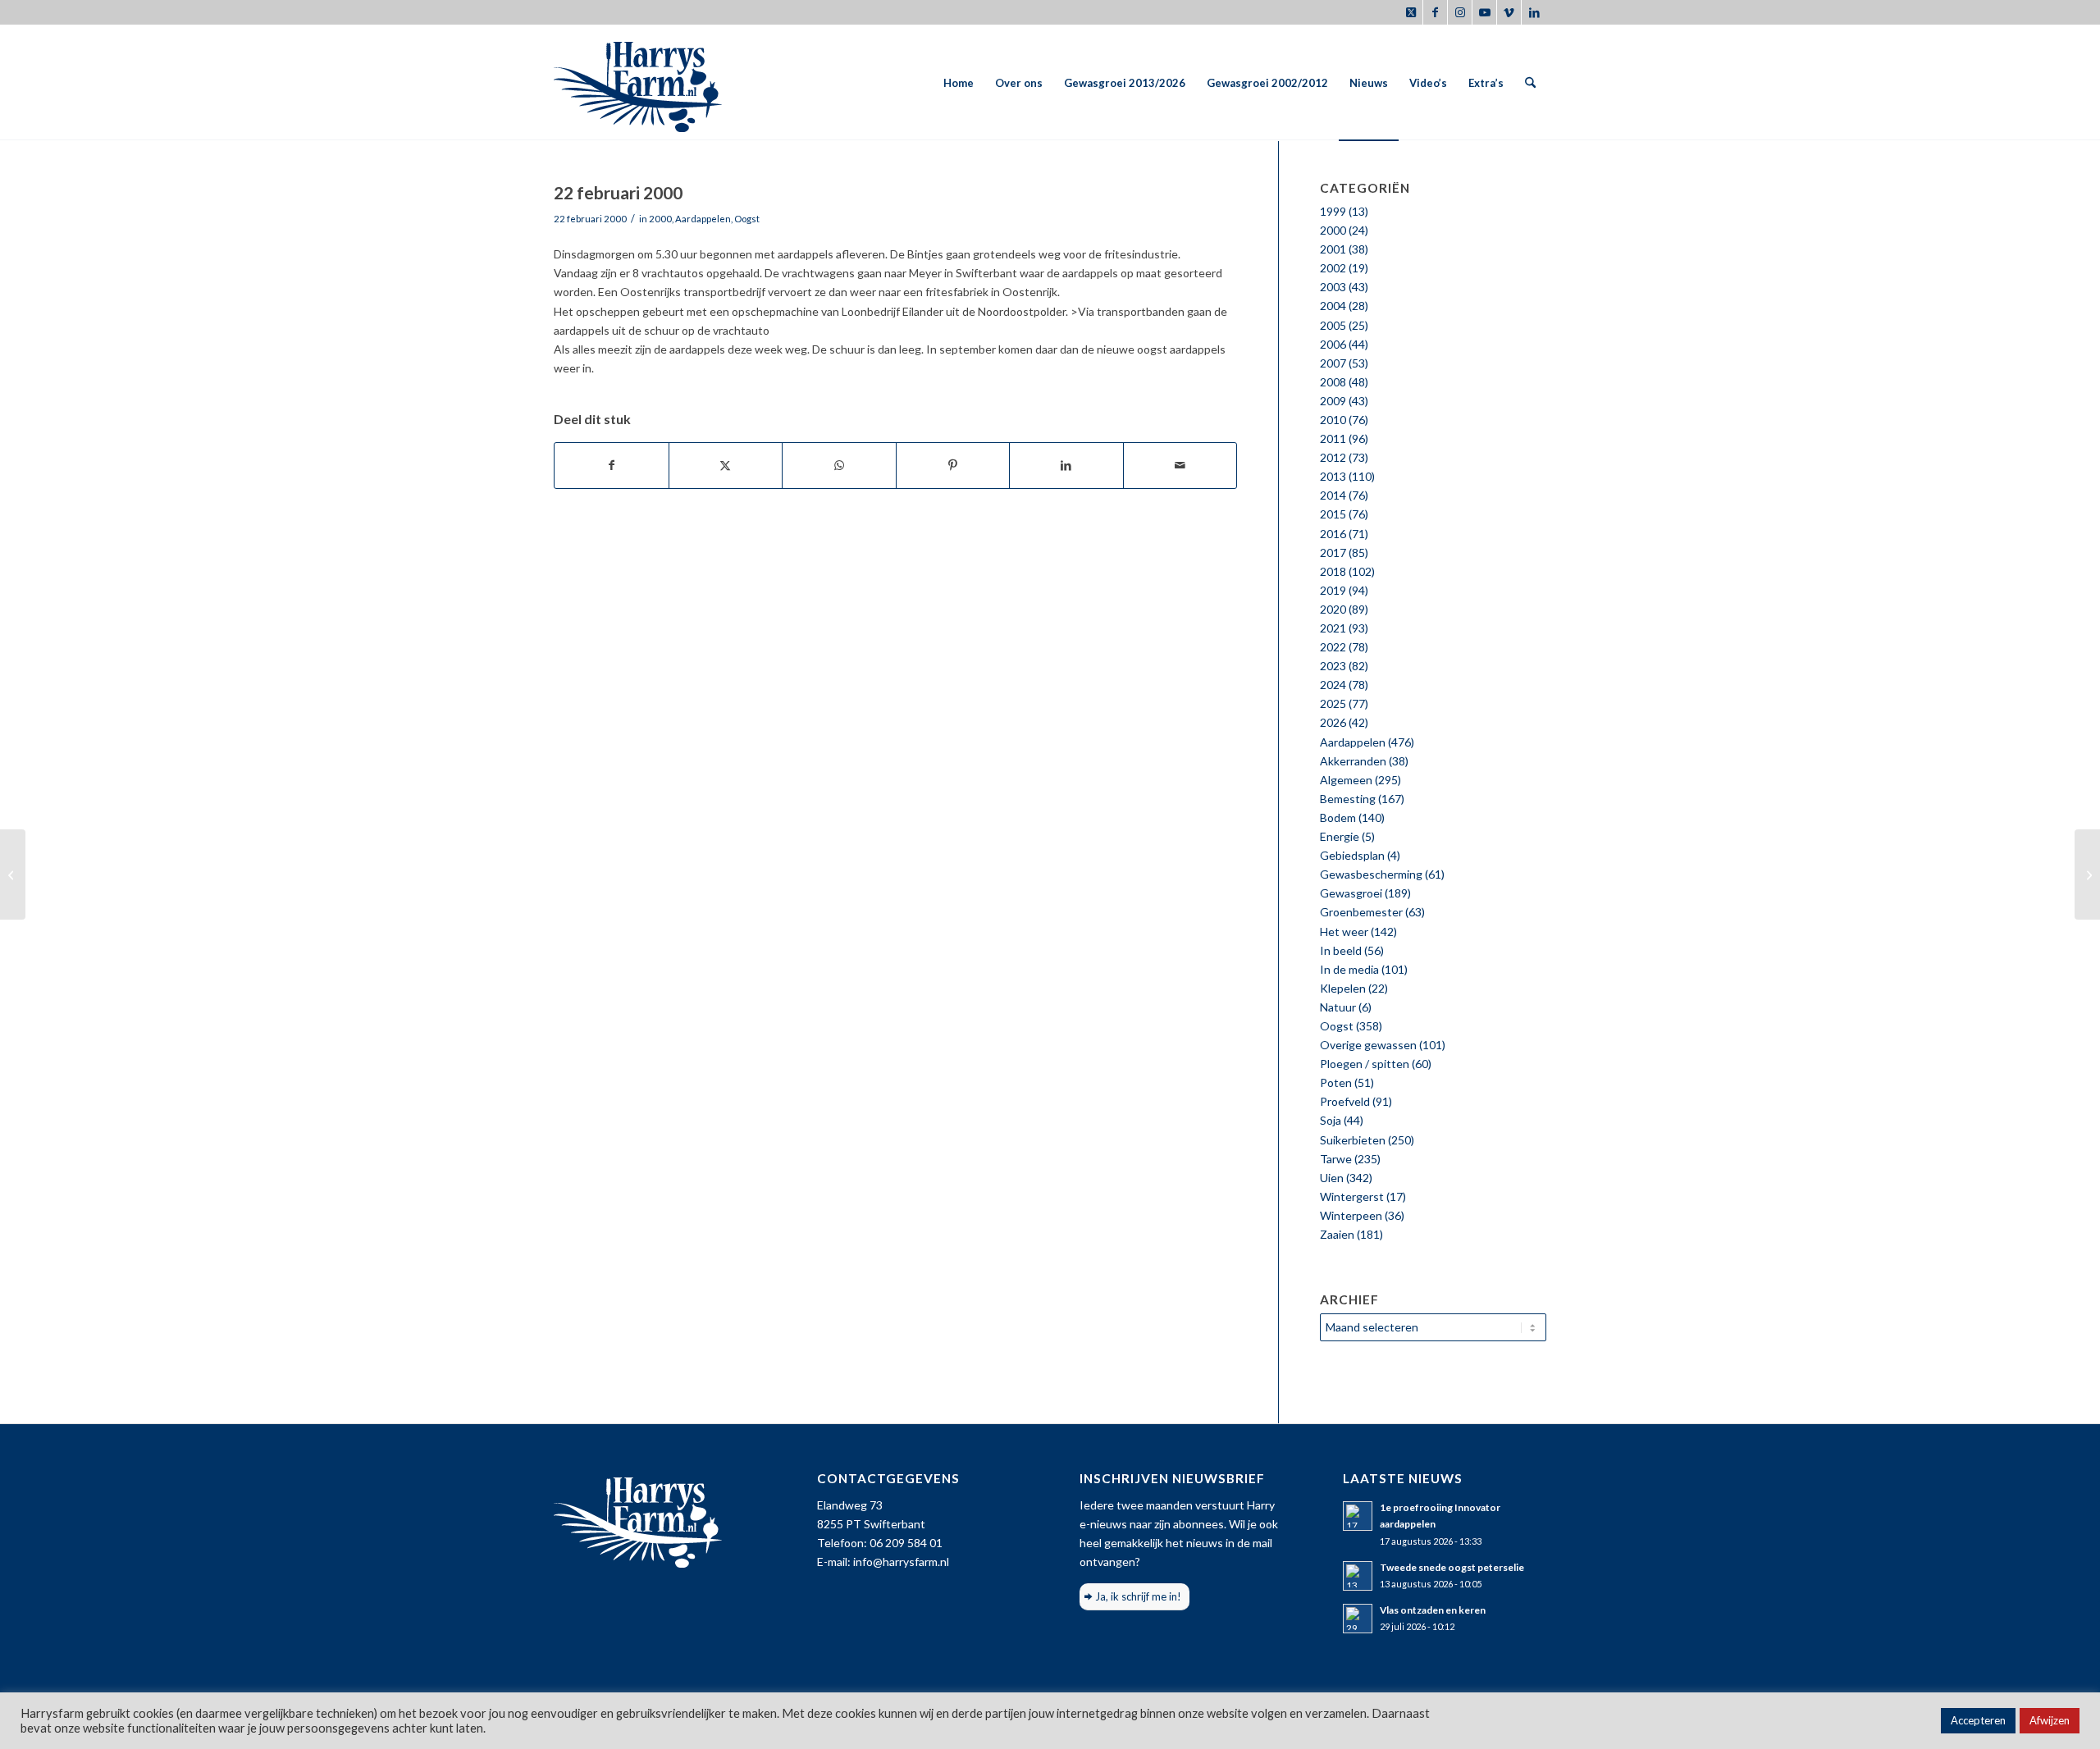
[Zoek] (1530, 83)
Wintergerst (1352, 1196)
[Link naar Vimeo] (1509, 12)
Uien (1332, 1178)
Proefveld (1345, 1101)
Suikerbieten (1353, 1140)
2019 (1333, 590)
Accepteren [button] (1978, 1720)
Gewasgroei (1351, 893)
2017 (1333, 553)
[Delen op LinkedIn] (1066, 465)
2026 (1333, 722)
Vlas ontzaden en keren (1433, 1610)
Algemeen (1346, 780)
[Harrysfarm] (638, 83)
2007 (1333, 363)
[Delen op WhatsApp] (839, 465)
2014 (1333, 495)
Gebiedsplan (1352, 855)
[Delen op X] (726, 465)
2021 (1333, 628)
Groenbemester (1361, 912)
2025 (1333, 703)
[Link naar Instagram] (1460, 12)
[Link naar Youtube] (1484, 12)
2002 (1333, 268)
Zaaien (1337, 1234)
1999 (1333, 211)
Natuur (1338, 1007)
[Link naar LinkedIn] (1534, 12)
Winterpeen (1351, 1215)
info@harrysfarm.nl (901, 1562)
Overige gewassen (1368, 1045)
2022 (1333, 647)
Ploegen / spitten (1365, 1064)
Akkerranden (1353, 761)
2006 (1333, 344)
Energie (1340, 836)
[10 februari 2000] (13, 874)
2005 (1333, 325)
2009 (1333, 401)
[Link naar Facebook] (1435, 12)
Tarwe (1336, 1159)
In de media (1349, 969)
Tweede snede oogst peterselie (1452, 1567)
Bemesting (1348, 799)
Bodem (1338, 817)
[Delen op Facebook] (612, 465)
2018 (1333, 571)
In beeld (1341, 950)
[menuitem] (959, 83)
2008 (1333, 382)
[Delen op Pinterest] (953, 465)
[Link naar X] (1411, 12)
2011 (1333, 438)
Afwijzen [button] (2050, 1720)
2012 (1333, 457)
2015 (1333, 514)
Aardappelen (703, 219)
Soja (1331, 1120)
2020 (1333, 609)
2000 (660, 219)
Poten (1336, 1082)
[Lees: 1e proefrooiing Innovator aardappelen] (1358, 1516)
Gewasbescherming (1371, 874)
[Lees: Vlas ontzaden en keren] (1358, 1619)
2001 (1333, 249)
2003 (1333, 287)
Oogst (747, 219)
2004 (1333, 306)
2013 (1333, 476)
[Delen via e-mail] (1180, 465)
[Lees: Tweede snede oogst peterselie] (1358, 1576)
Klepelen (1343, 988)
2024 (1333, 685)
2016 (1333, 534)
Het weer (1344, 932)
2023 (1333, 666)
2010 (1333, 420)
